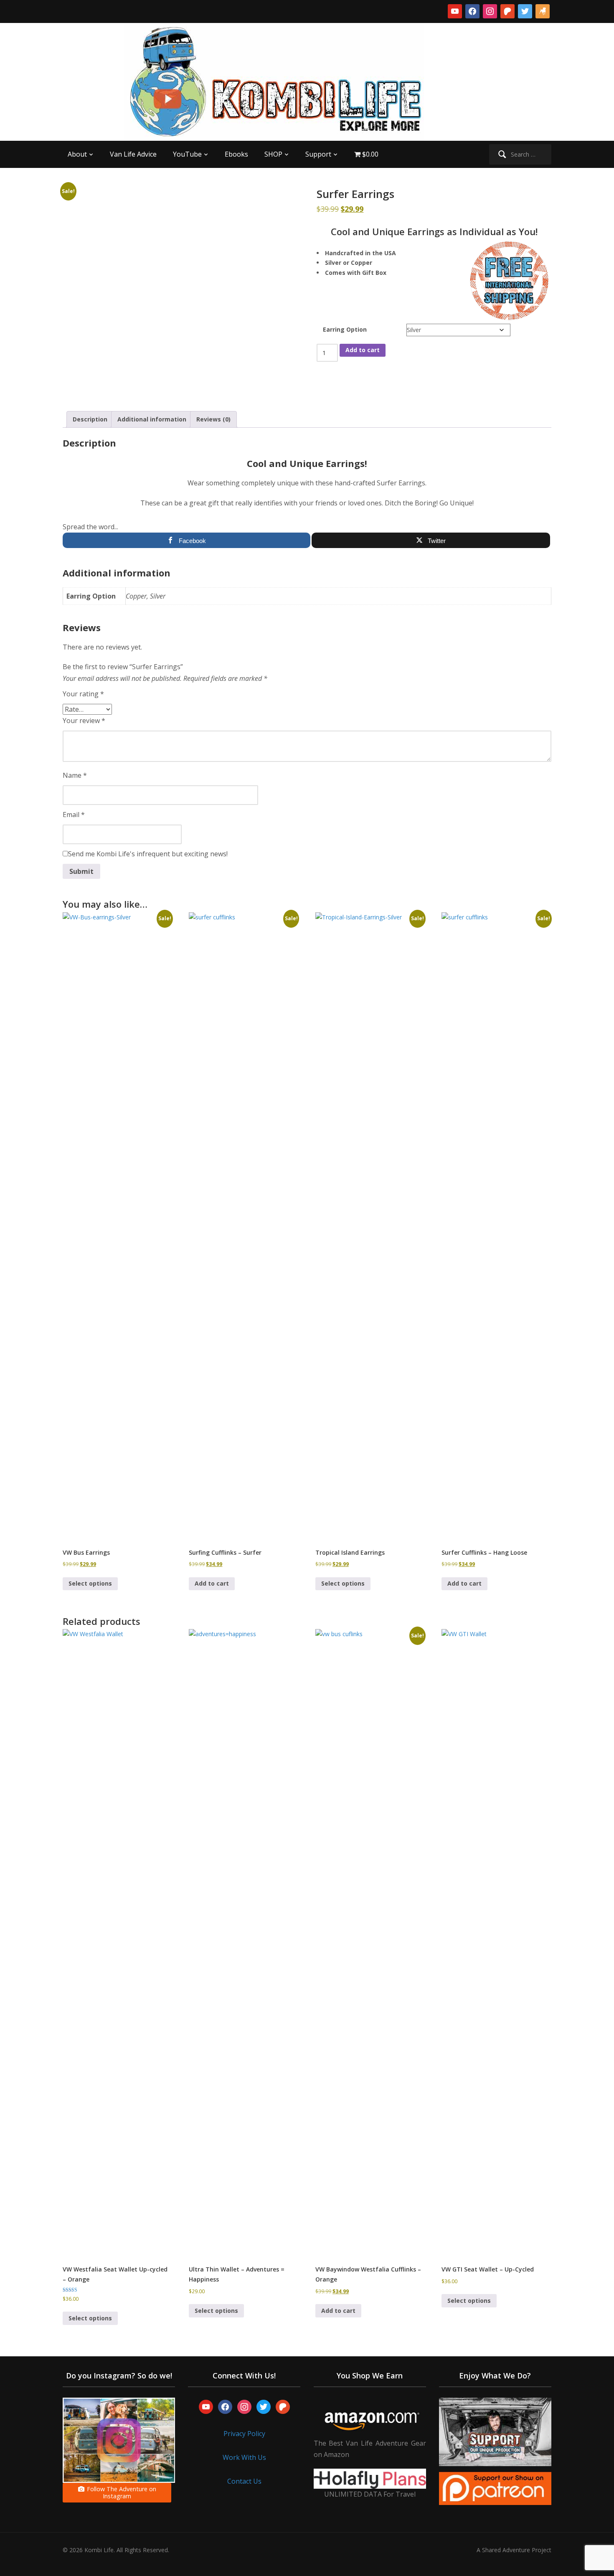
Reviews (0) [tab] (213, 419)
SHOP (273, 154)
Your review (84, 721)
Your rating (83, 694)
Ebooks (236, 154)
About (77, 154)
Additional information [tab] (152, 419)
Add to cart (363, 350)
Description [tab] (90, 419)
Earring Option (345, 329)
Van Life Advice (133, 154)
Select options (90, 1583)
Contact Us (244, 2481)
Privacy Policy (244, 2434)
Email (74, 815)
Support (318, 154)
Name (75, 775)
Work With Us (244, 2457)
